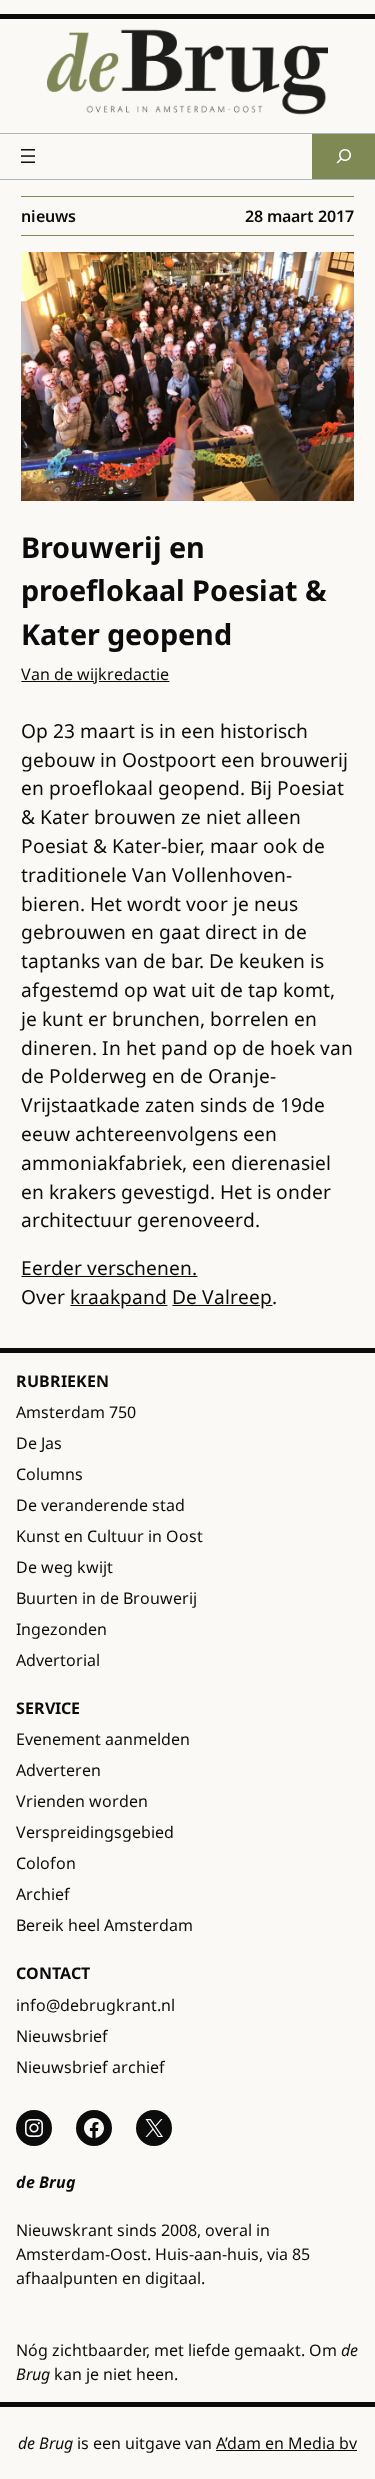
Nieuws (48, 216)
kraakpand (118, 1296)
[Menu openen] (28, 156)
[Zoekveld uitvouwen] (343, 156)
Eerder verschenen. (109, 1267)
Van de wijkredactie (95, 674)
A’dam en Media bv (286, 2443)
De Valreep (222, 1296)
